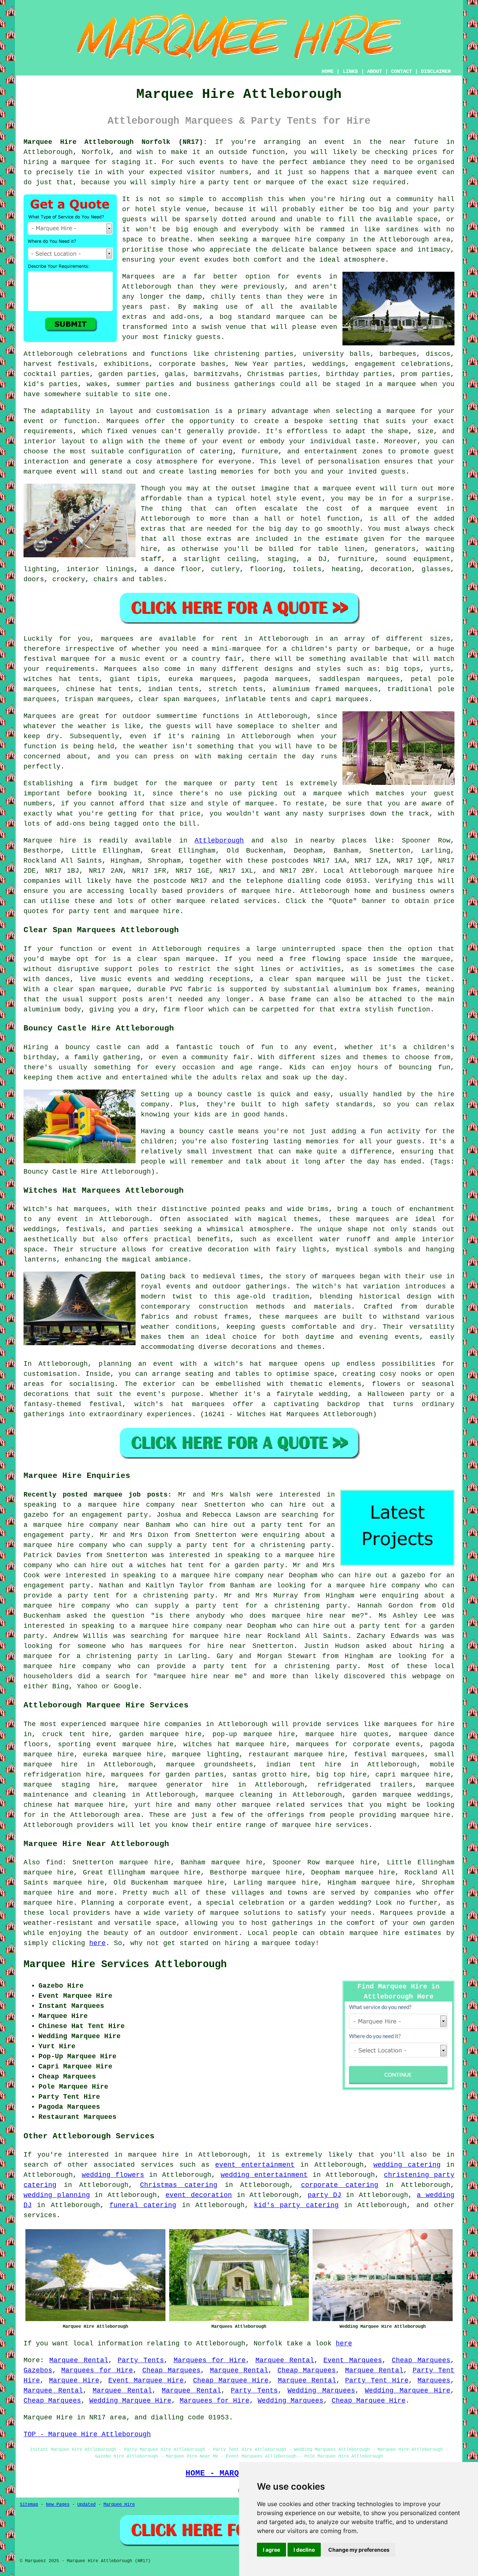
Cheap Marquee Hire (231, 2381)
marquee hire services (325, 1825)
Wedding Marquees (321, 2391)
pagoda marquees (276, 679)
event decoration (199, 2195)
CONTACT (401, 71)
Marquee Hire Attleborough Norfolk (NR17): (115, 142)
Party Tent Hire (377, 2381)
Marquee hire (50, 841)
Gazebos (38, 2370)
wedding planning (57, 2195)
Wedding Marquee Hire (408, 2391)
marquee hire (429, 871)
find (54, 1862)
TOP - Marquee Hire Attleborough (87, 2434)
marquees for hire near (198, 1646)
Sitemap (29, 2505)
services (157, 2165)
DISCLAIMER (436, 71)
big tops (403, 669)
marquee (398, 172)
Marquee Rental (79, 2360)
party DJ (325, 2195)
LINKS (350, 71)
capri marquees (340, 699)
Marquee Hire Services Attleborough (125, 1965)
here (97, 1943)
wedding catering (407, 2165)
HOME (328, 71)
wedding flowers (113, 2175)
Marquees (121, 669)
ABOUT (375, 71)
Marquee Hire (74, 2381)
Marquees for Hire (210, 2360)
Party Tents (141, 2360)
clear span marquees (178, 699)
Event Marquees (353, 2360)
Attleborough (219, 841)
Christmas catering (179, 2185)
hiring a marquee (57, 162)
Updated (86, 2505)
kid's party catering (296, 2205)
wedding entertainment (264, 2175)
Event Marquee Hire (146, 2381)
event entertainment (255, 2165)
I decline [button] (304, 2550)
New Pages (58, 2505)
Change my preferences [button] (359, 2550)
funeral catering (143, 2205)
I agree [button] (271, 2550)
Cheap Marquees (421, 2360)
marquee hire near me (316, 1616)
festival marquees (389, 1754)
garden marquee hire (160, 1734)
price (190, 814)
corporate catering (340, 2185)
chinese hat (89, 689)
